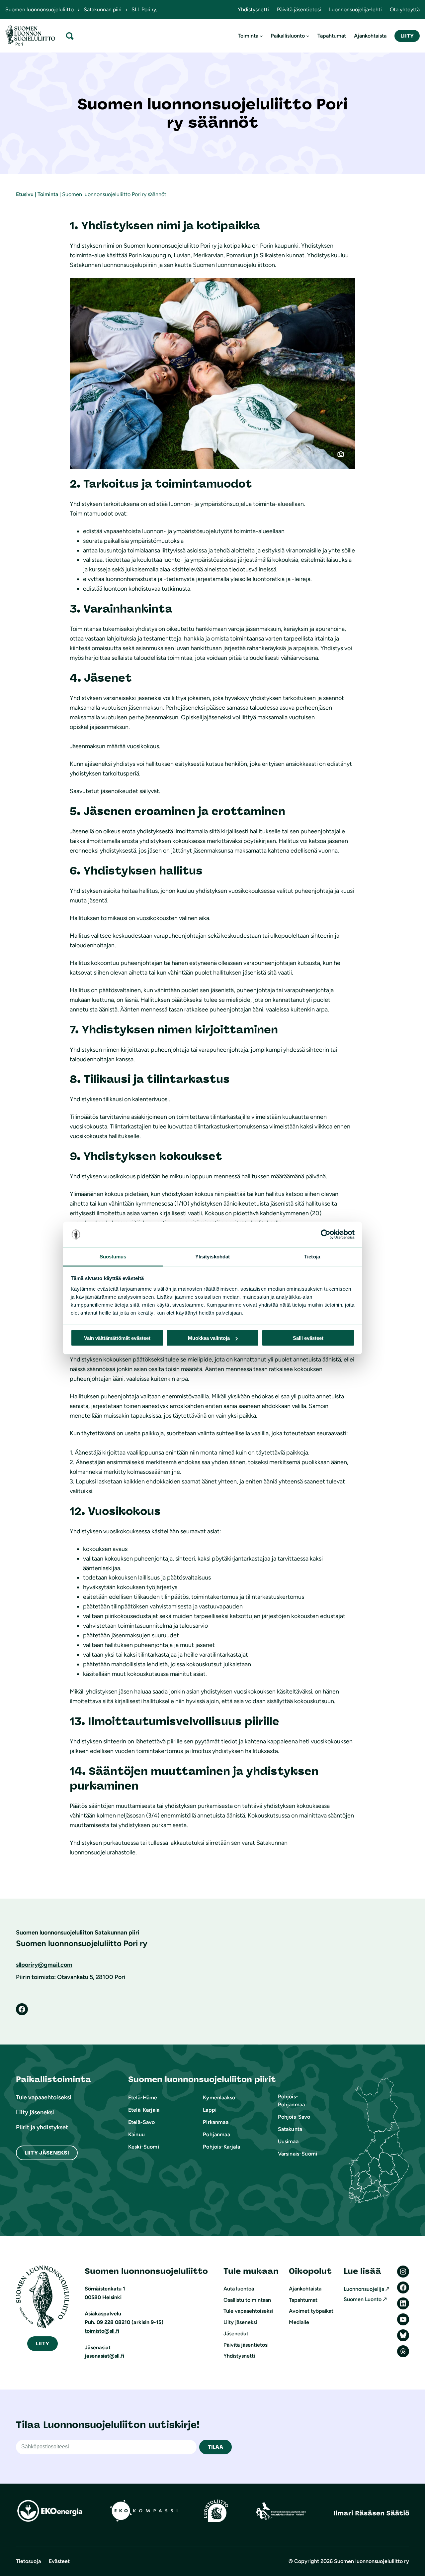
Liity (407, 36)
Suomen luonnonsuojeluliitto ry (372, 2561)
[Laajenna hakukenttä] (70, 36)
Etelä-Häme (143, 2098)
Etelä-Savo (142, 2122)
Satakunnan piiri (103, 9)
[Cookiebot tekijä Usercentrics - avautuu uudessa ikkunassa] (326, 1234)
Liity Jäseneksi (47, 2153)
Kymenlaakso (219, 2098)
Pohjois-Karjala (221, 2147)
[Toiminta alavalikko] (261, 36)
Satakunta (290, 2129)
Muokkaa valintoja (209, 1338)
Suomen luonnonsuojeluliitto (40, 9)
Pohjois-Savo (294, 2117)
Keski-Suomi (144, 2147)
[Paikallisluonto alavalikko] (308, 36)
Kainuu (136, 2134)
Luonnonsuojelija (364, 2289)
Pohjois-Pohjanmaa (291, 2101)
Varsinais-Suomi (297, 2154)
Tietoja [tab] (312, 1256)
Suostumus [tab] (113, 1256)
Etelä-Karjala (144, 2110)
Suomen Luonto (363, 2299)
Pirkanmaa (215, 2122)
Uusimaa (288, 2141)
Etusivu (25, 194)
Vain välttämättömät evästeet (117, 1338)
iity (42, 2343)
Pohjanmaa (216, 2134)
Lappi (210, 2110)
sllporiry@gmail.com (44, 1965)
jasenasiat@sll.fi (104, 2356)
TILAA (215, 2447)
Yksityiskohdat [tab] (212, 1256)
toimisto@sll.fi (102, 2331)
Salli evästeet (308, 1338)
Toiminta (48, 194)
